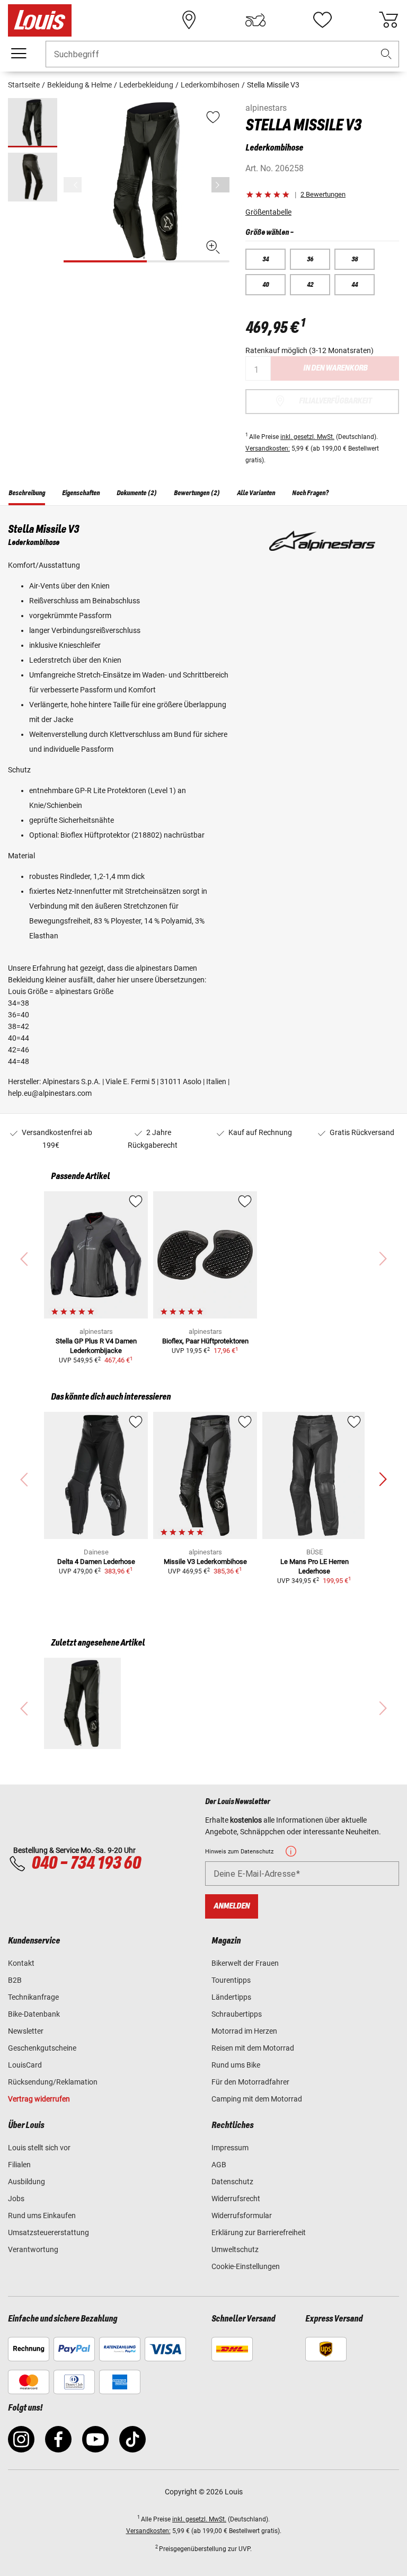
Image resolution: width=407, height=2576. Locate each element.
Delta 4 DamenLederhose (96, 1562)
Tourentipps (231, 1980)
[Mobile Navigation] (19, 54)
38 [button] (355, 259)
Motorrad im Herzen (244, 2031)
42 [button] (310, 285)
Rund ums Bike (236, 2065)
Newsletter (26, 2031)
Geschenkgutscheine (42, 2048)
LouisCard (25, 2065)
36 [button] (310, 259)
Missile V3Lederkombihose (205, 1562)
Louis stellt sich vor (39, 2148)
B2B (15, 1980)
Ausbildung (26, 2182)
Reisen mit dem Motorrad (253, 2048)
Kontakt (21, 1963)
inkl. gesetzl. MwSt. (307, 437)
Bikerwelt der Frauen (245, 1963)
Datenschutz (232, 2182)
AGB (219, 2165)
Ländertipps (231, 1997)
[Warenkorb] (388, 20)
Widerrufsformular (242, 2215)
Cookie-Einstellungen (246, 2266)
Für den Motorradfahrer (250, 2082)
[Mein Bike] (255, 20)
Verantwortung (33, 2249)
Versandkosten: (268, 449)
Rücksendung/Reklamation (53, 2082)
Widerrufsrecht (236, 2199)
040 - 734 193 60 (86, 1863)
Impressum (230, 2148)
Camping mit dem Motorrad (257, 2099)
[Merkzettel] (322, 20)
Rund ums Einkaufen (42, 2215)
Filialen (19, 2165)
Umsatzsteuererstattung (48, 2232)
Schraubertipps (237, 2014)
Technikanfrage (33, 1997)
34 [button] (266, 259)
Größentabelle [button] (268, 212)
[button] (386, 54)
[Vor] (220, 185)
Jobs (16, 2199)
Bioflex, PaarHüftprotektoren (205, 1341)
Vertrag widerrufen (39, 2099)
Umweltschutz (235, 2249)
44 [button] (355, 285)
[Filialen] (189, 20)
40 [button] (266, 285)
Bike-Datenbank (34, 2014)
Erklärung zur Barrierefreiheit (259, 2232)
